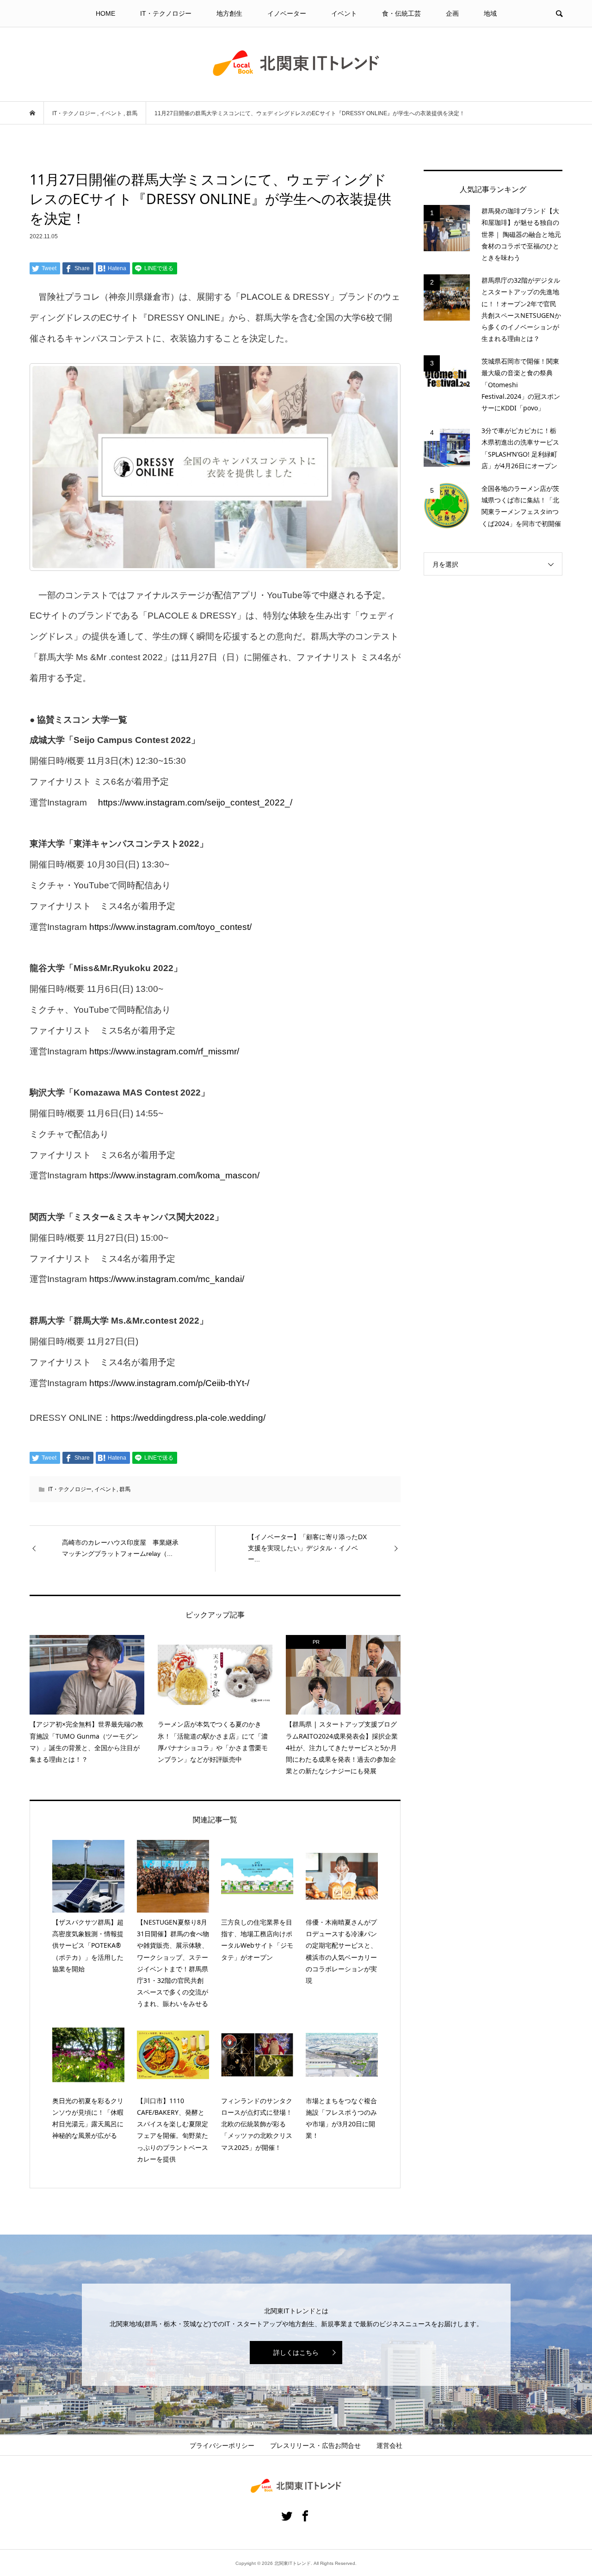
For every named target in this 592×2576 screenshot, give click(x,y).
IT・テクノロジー (166, 13)
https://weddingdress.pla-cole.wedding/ (188, 1418)
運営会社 (389, 2446)
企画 (452, 13)
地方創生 (229, 13)
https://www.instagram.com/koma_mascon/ (174, 1175)
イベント (344, 13)
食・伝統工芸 (401, 13)
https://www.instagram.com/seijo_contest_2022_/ (195, 802)
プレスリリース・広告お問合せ (315, 2446)
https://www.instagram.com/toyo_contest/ (170, 927)
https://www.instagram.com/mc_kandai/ (167, 1279)
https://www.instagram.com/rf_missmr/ (164, 1051)
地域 (490, 13)
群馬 (125, 1489)
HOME (105, 13)
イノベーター (287, 13)
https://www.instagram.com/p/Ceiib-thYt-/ (169, 1383)
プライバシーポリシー (222, 2446)
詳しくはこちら (296, 2353)
